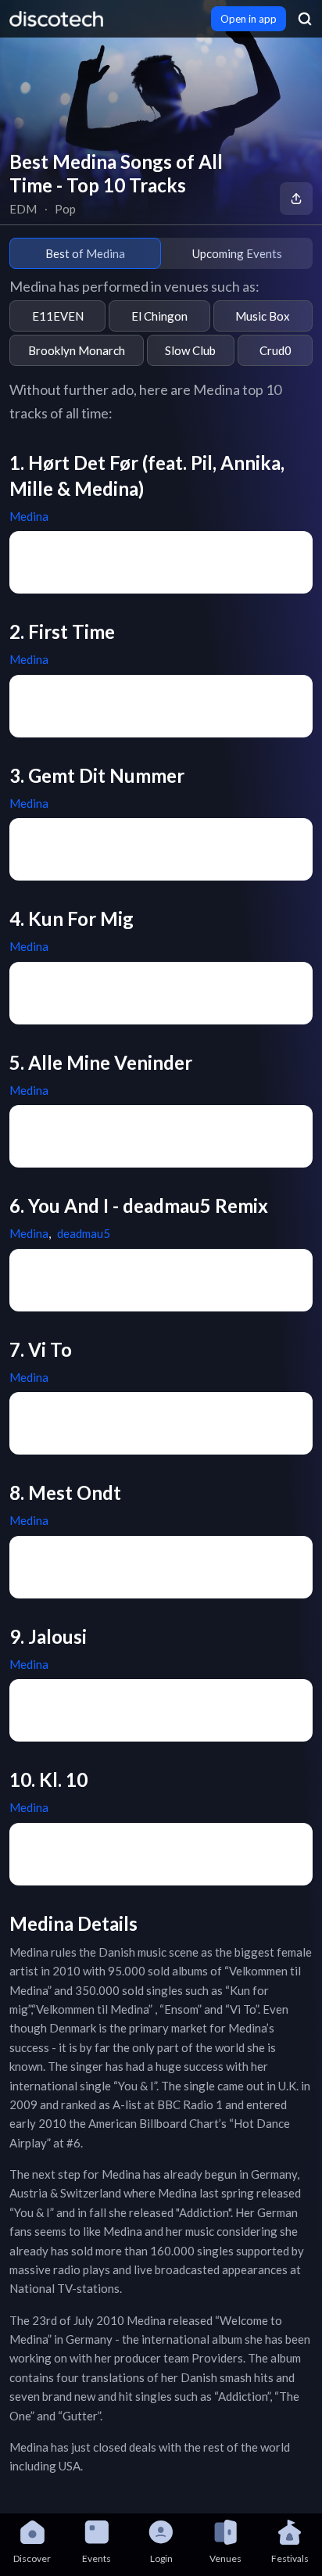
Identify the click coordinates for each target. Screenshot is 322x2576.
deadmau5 (84, 1233)
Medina (29, 516)
